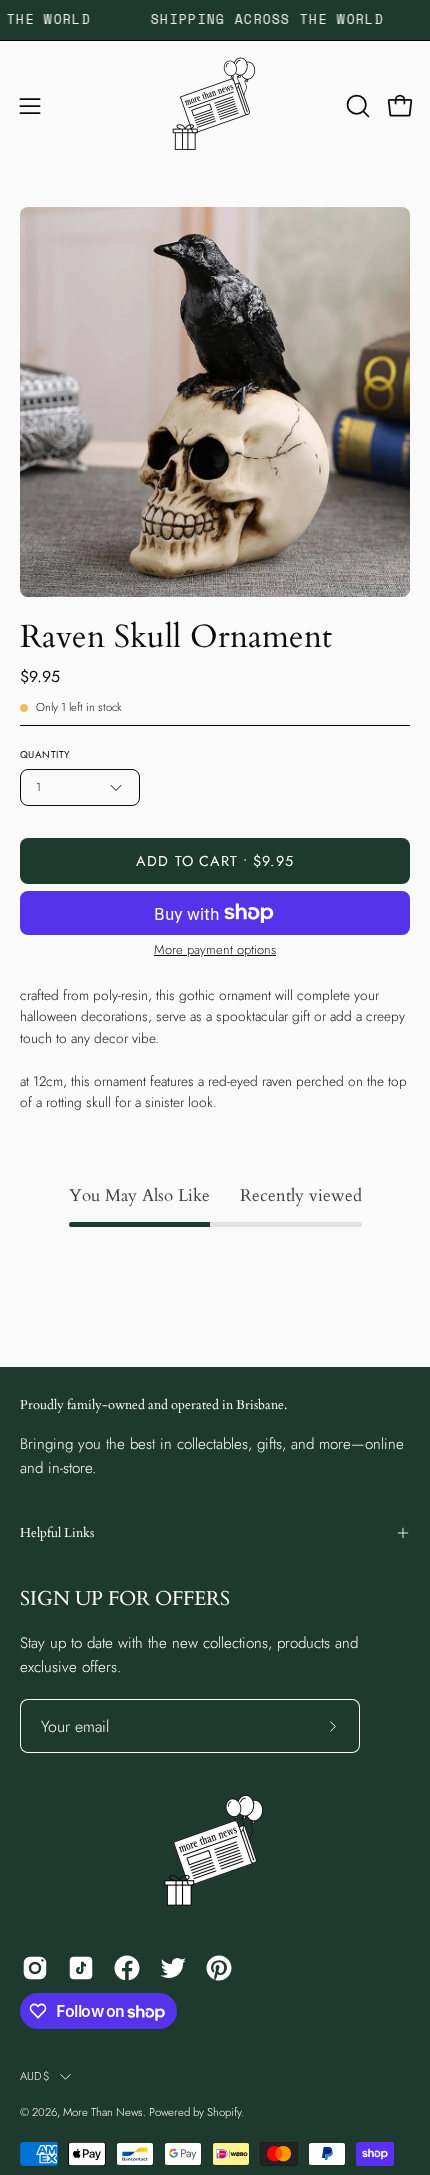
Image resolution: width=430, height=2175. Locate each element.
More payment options (215, 949)
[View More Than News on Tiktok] (81, 1968)
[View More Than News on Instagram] (35, 1968)
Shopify (224, 2112)
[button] (356, 106)
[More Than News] (215, 106)
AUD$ (35, 2076)
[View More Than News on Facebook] (127, 1968)
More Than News (103, 2112)
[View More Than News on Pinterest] (219, 1968)
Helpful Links (57, 1533)
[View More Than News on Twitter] (173, 1968)
